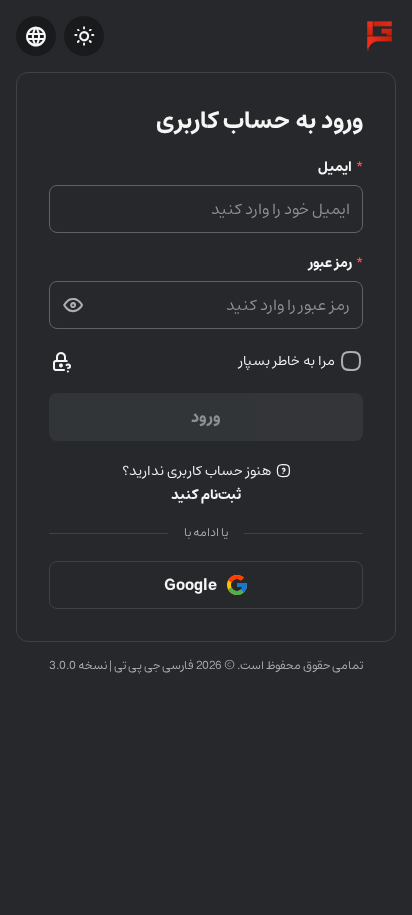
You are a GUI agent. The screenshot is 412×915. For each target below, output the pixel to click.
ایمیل (335, 167)
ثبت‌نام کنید (206, 495)
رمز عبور (330, 263)
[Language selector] (36, 36)
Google (190, 585)
